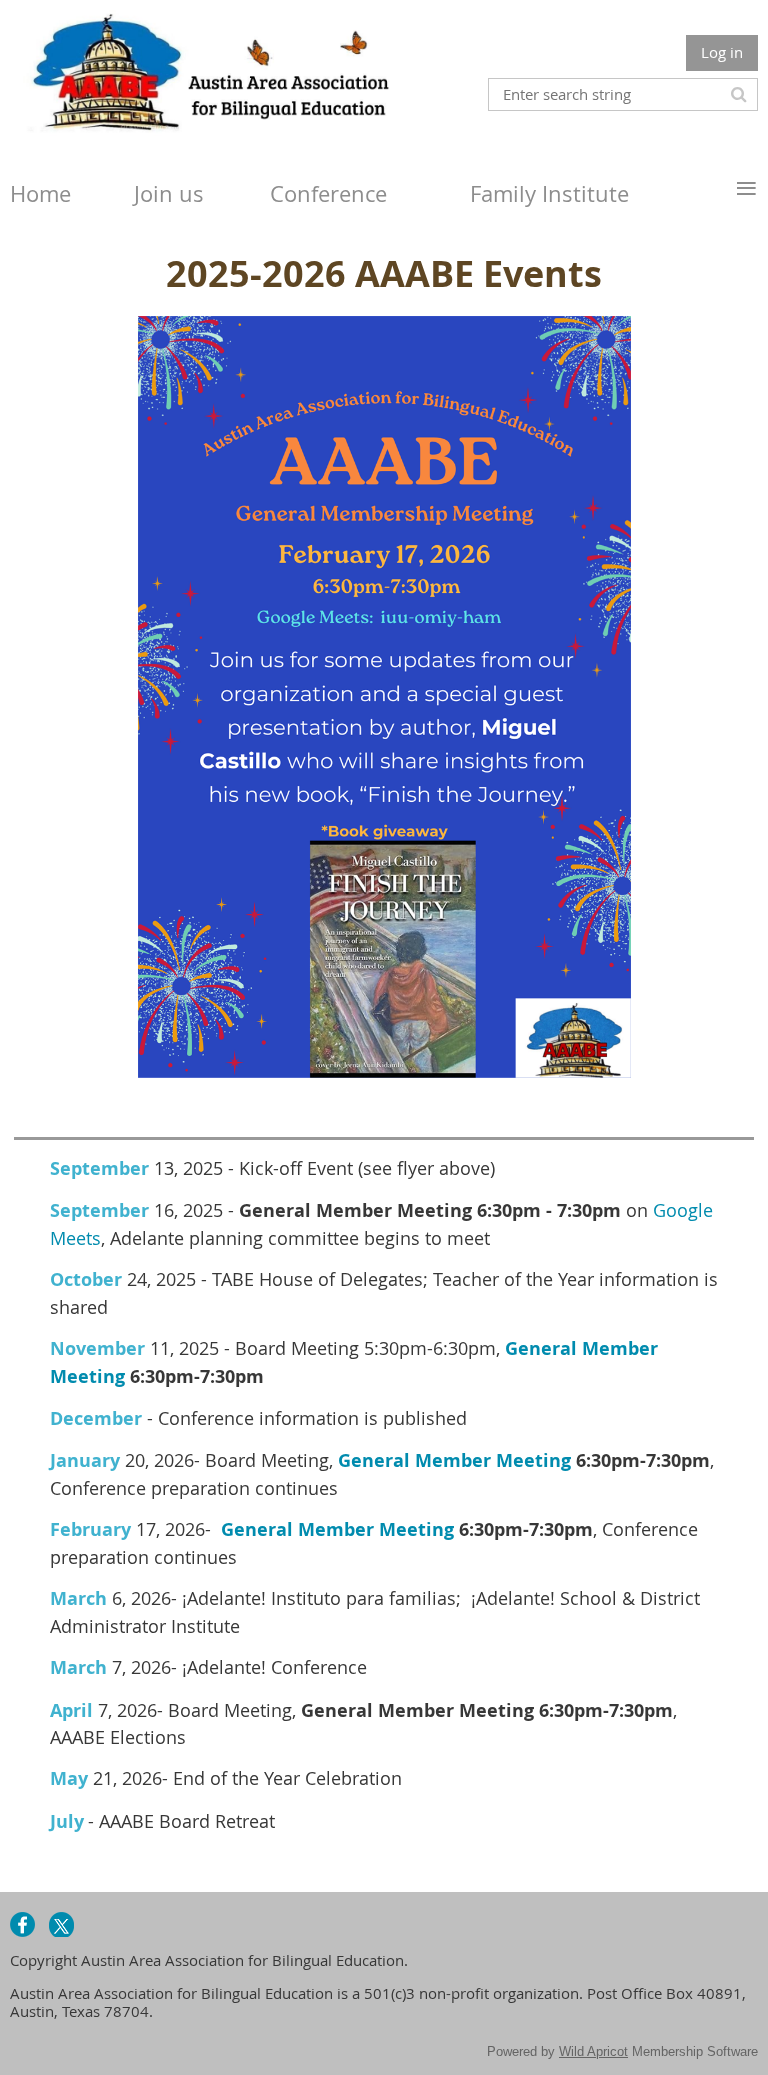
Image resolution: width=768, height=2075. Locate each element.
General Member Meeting (454, 1460)
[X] (61, 1924)
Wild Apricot (593, 2051)
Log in (722, 52)
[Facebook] (22, 1924)
